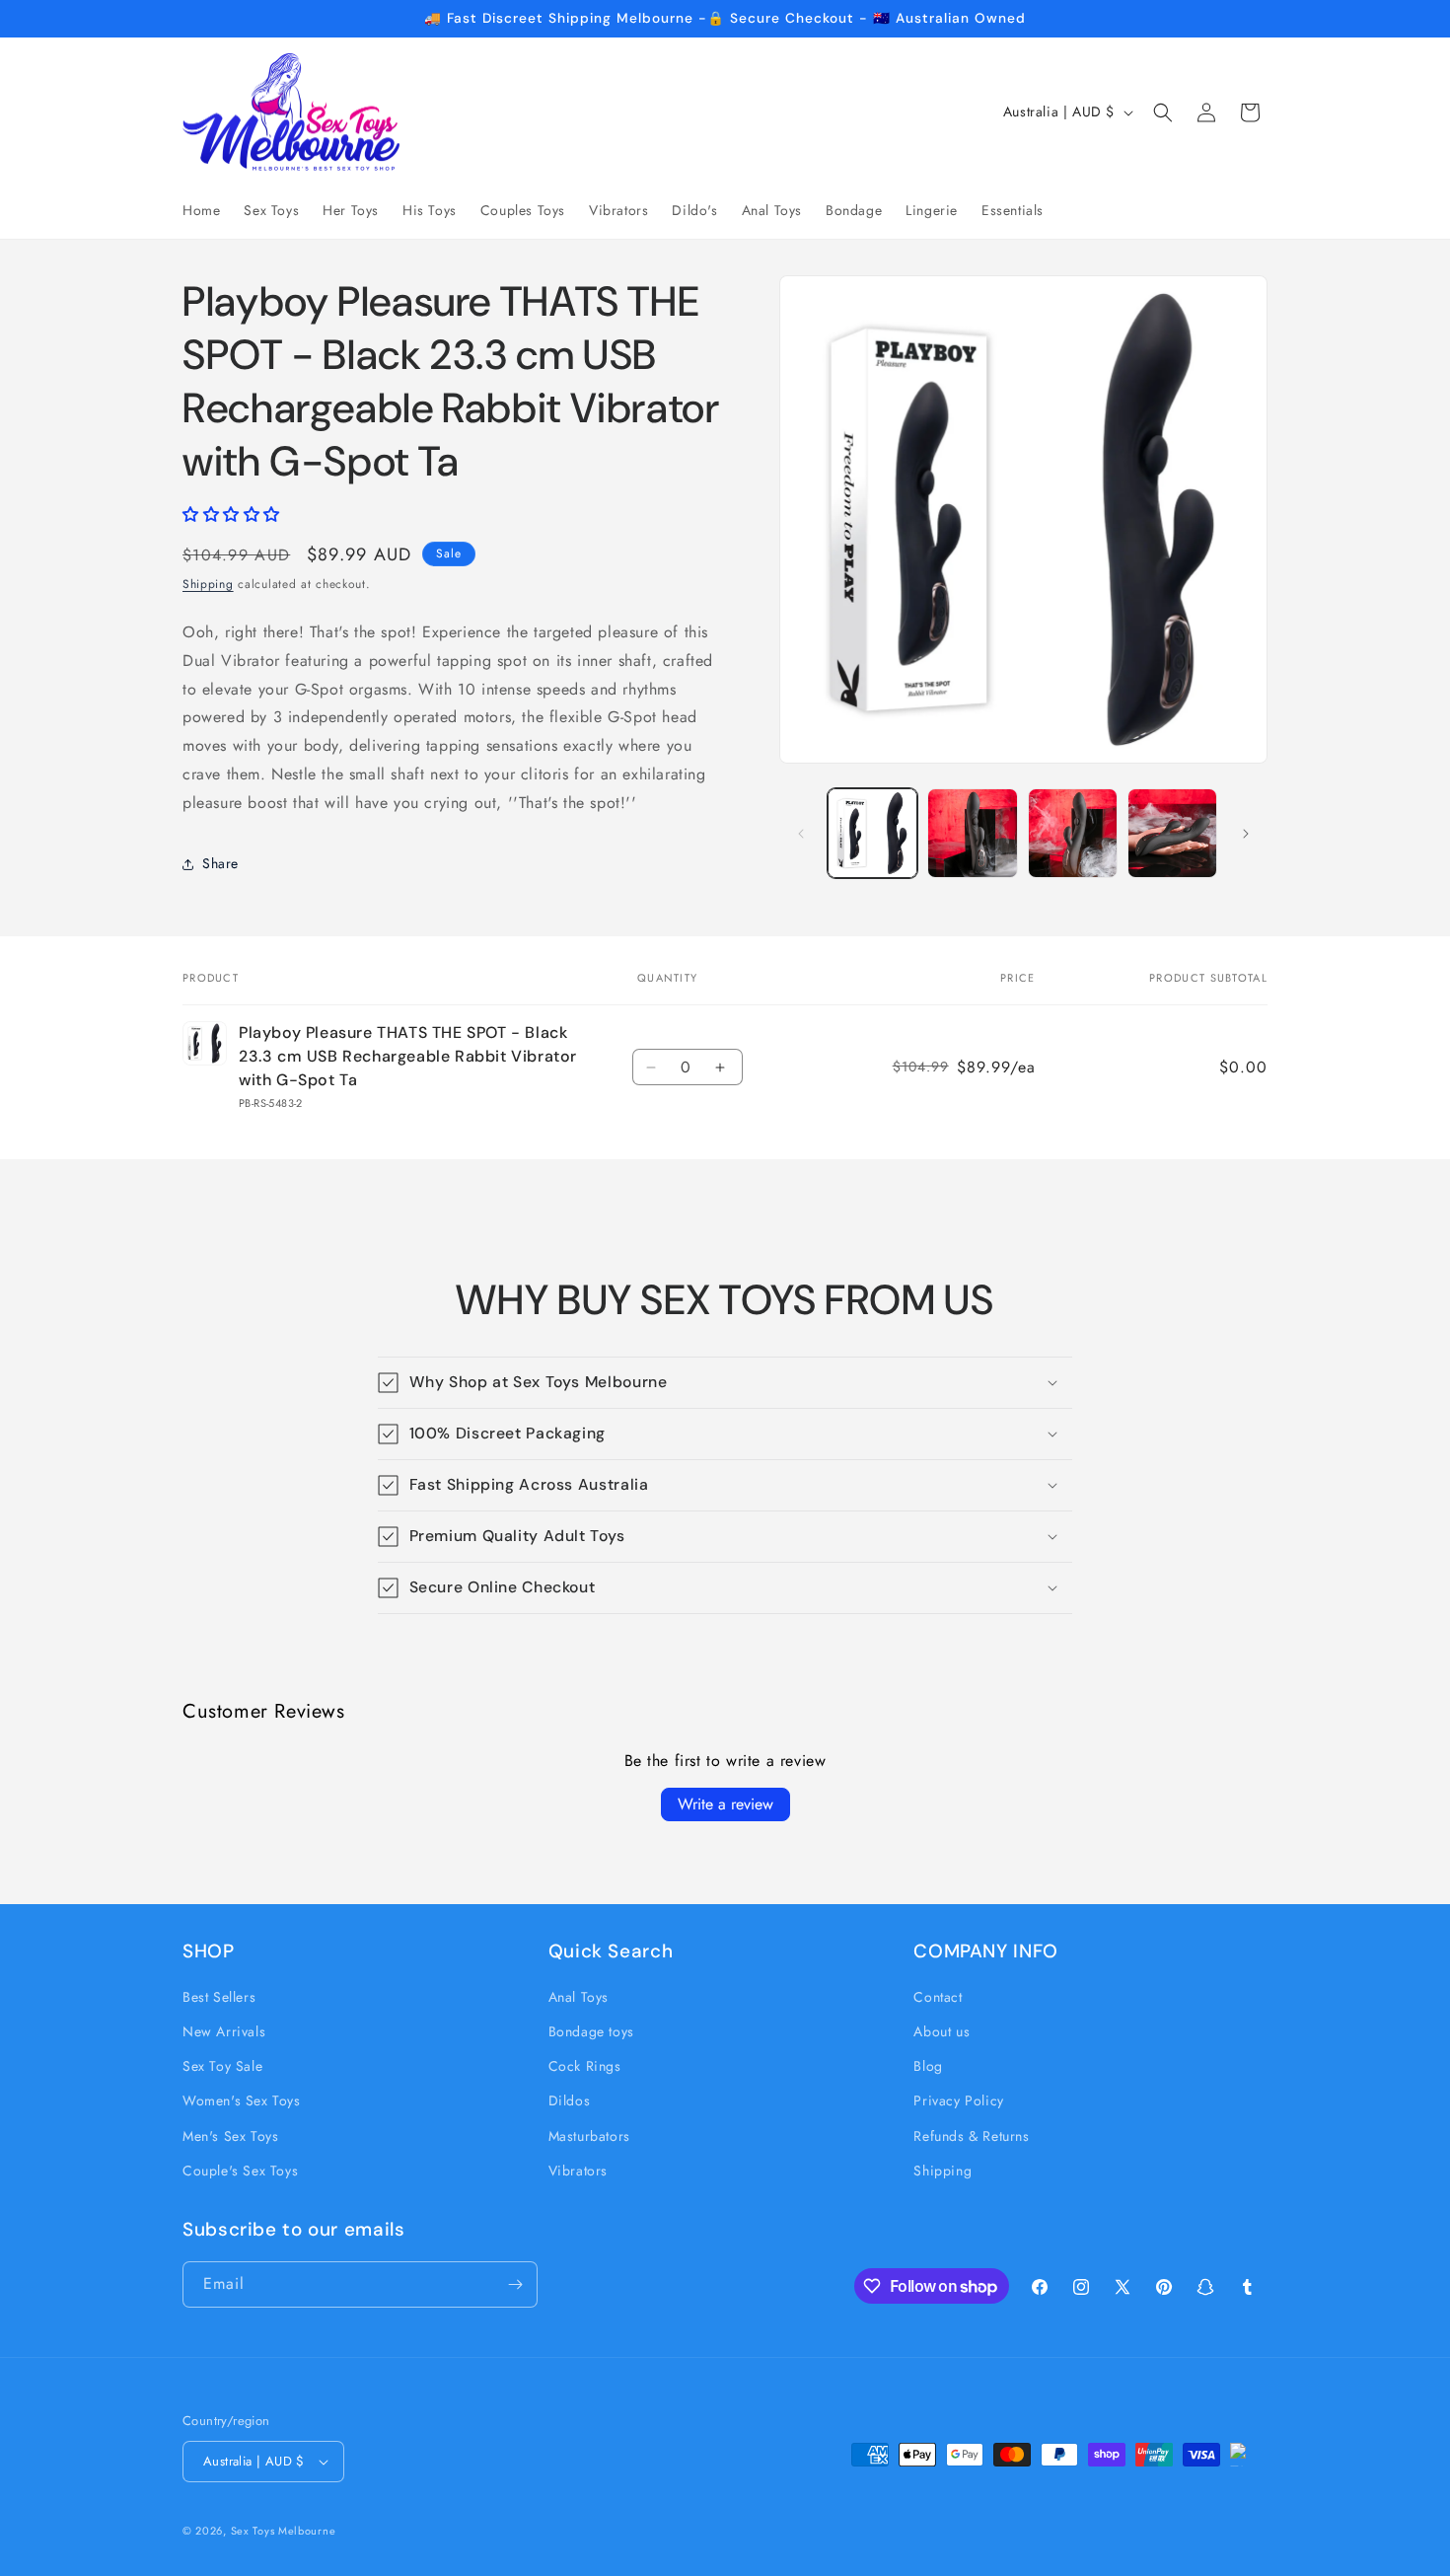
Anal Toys (579, 1997)
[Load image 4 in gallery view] (1172, 833)
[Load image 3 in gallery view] (1073, 833)
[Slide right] (1246, 834)
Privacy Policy (958, 2100)
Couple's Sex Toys (240, 2171)
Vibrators (578, 2171)
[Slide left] (801, 834)
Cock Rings (585, 2066)
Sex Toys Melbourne (284, 2531)
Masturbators (589, 2136)
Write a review (725, 1804)
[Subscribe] (515, 2284)
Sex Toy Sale (222, 2066)
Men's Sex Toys (230, 2136)
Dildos (570, 2100)
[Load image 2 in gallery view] (972, 833)
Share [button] (220, 863)
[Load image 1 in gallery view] (872, 833)
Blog (928, 2066)
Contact (938, 1997)
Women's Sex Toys (242, 2100)
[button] (1163, 112)
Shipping (208, 584)
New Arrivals (224, 2031)
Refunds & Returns (971, 2136)
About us (942, 2031)
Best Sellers (219, 1997)
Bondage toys (591, 2031)
